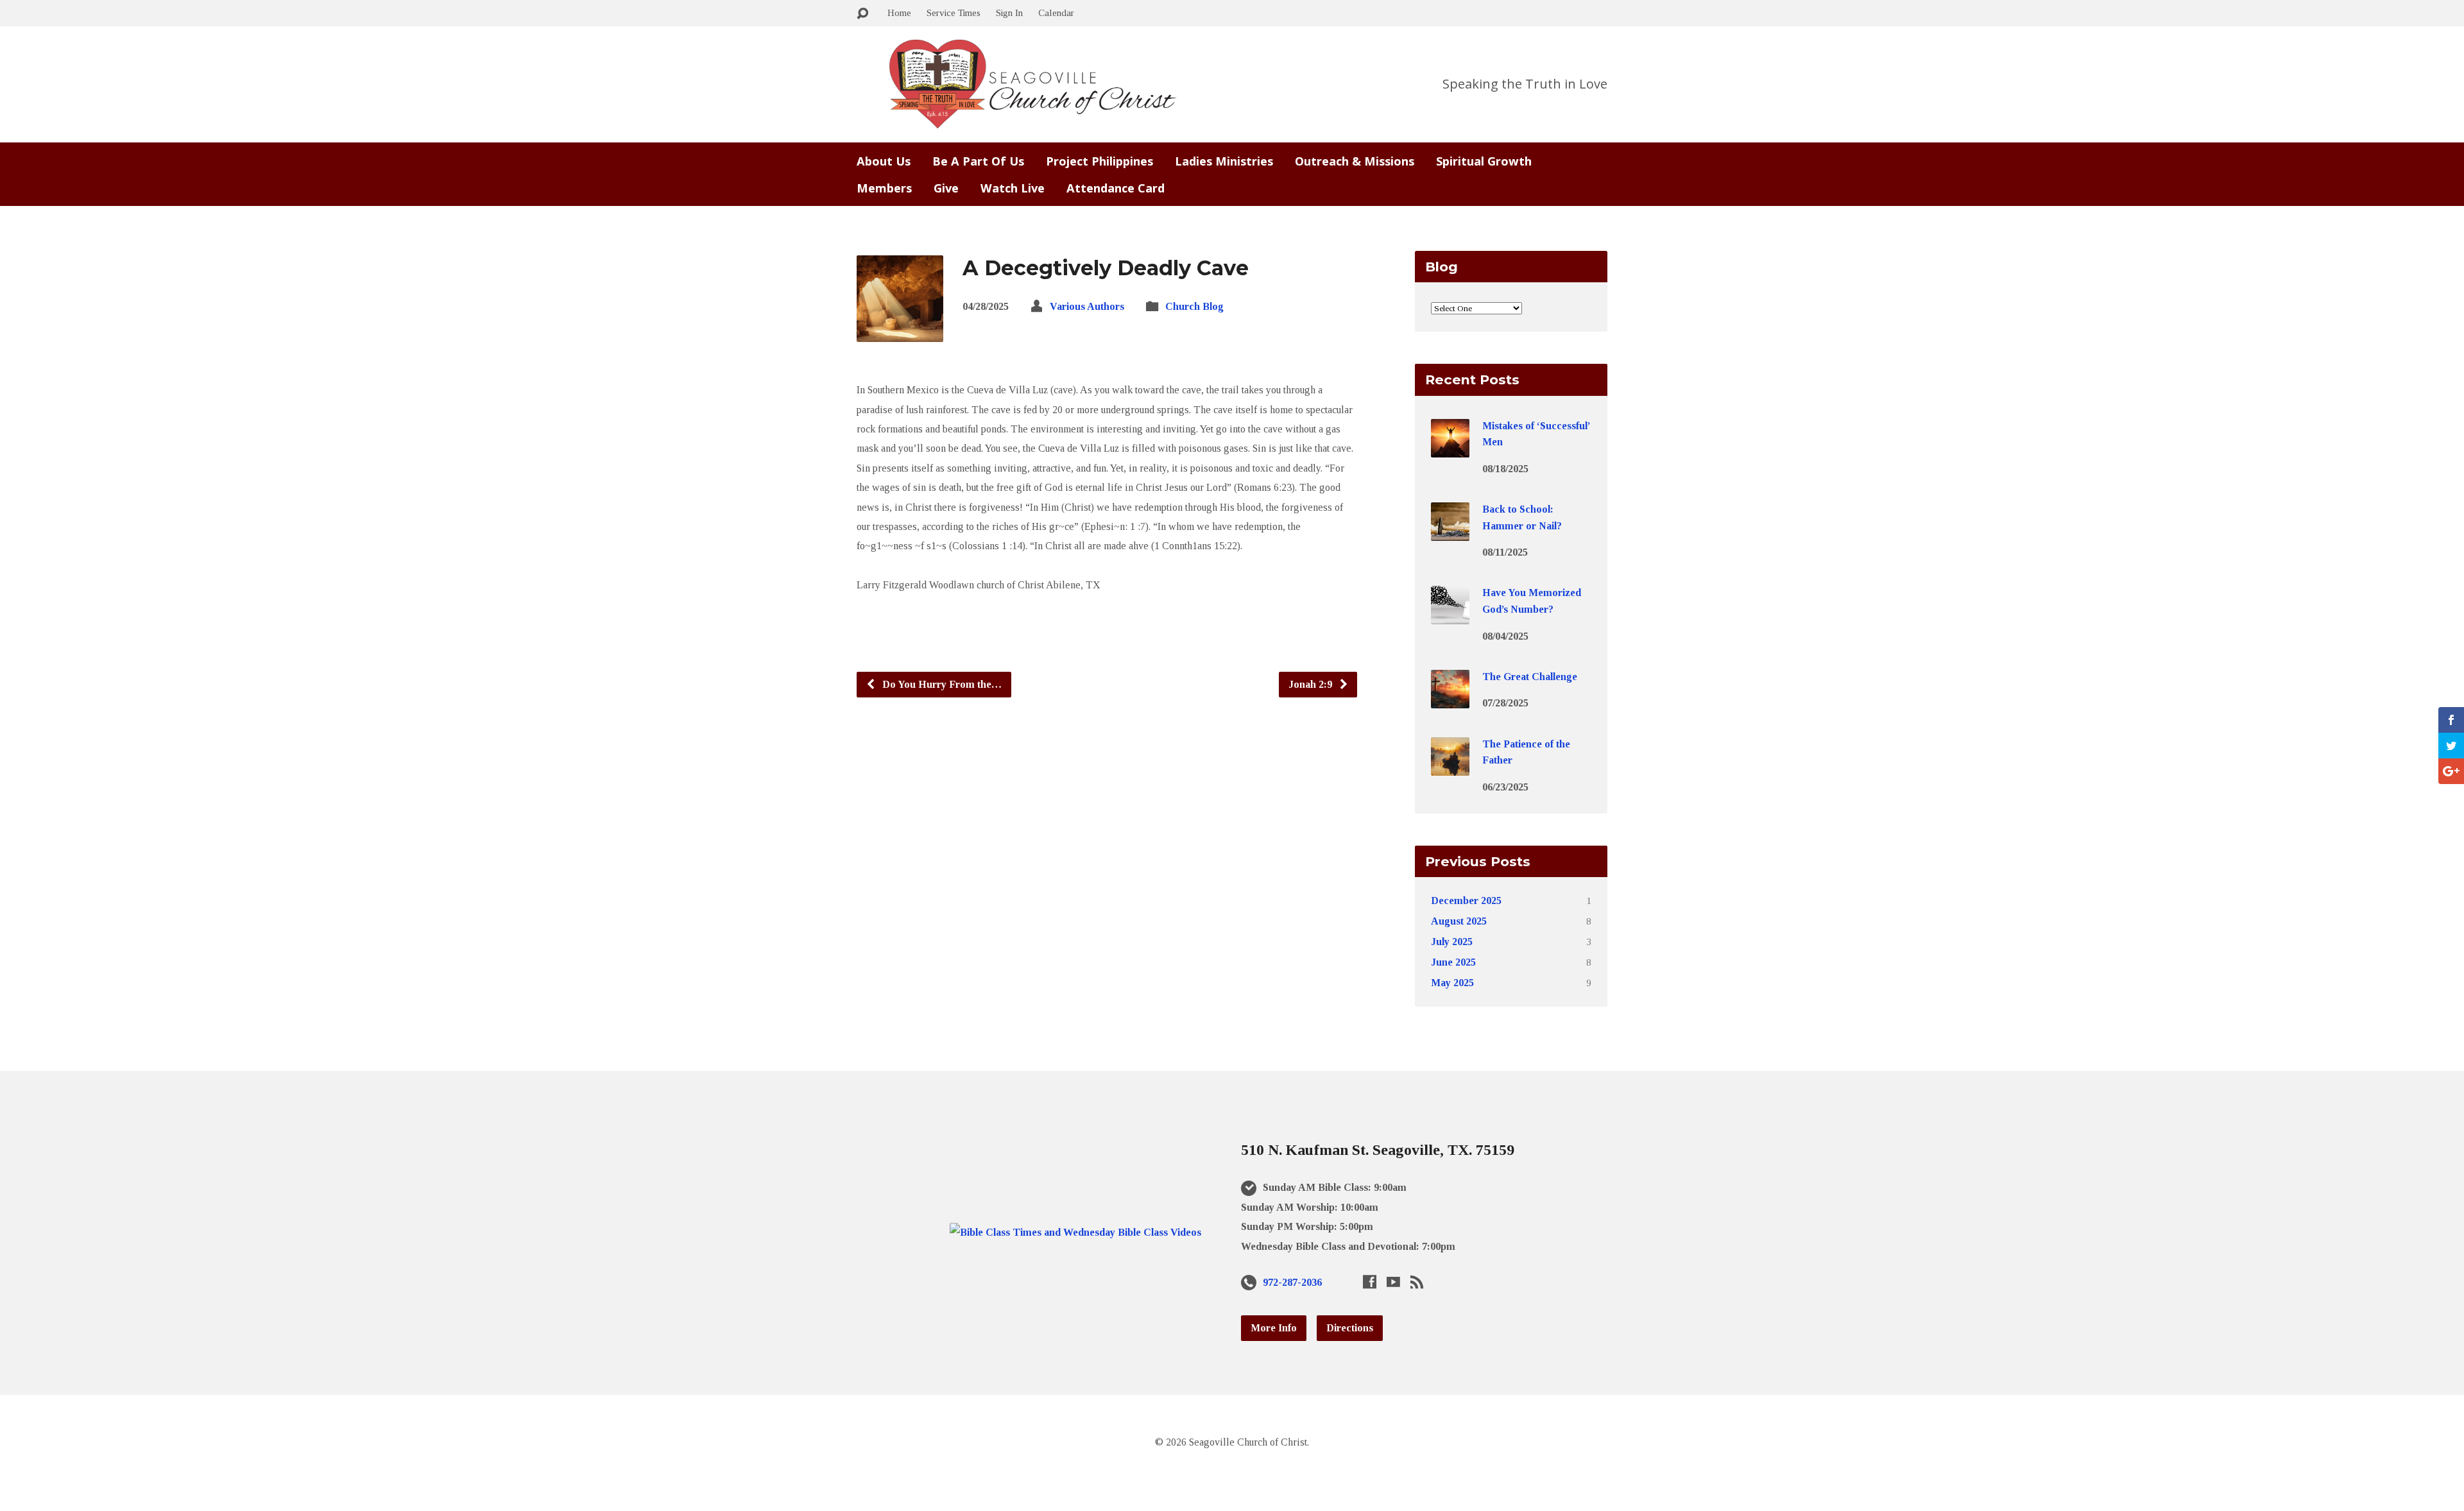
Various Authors (1087, 306)
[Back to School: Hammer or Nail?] (1450, 532)
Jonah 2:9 (1312, 684)
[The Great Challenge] (1450, 700)
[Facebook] (1370, 1282)
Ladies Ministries (1224, 161)
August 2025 (1459, 921)
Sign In (1009, 13)
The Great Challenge (1530, 677)
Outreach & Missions (1355, 161)
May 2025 (1452, 983)
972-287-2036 (1292, 1282)
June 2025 (1453, 962)
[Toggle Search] (862, 14)
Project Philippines (1099, 161)
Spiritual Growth (1484, 161)
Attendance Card (1116, 188)
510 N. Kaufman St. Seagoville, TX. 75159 (1378, 1150)
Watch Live (1013, 188)
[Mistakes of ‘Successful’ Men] (1450, 448)
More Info (1274, 1328)
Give (946, 188)
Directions (1350, 1328)
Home (899, 13)
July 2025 (1452, 942)
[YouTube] (1393, 1282)
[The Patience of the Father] (1450, 766)
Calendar (1056, 13)
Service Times (954, 13)
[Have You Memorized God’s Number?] (1450, 616)
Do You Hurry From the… (941, 684)
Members (884, 188)
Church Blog (1194, 306)
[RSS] (1417, 1282)
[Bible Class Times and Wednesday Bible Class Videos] (1075, 1232)
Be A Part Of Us (978, 161)
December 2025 (1466, 901)
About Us (884, 161)
